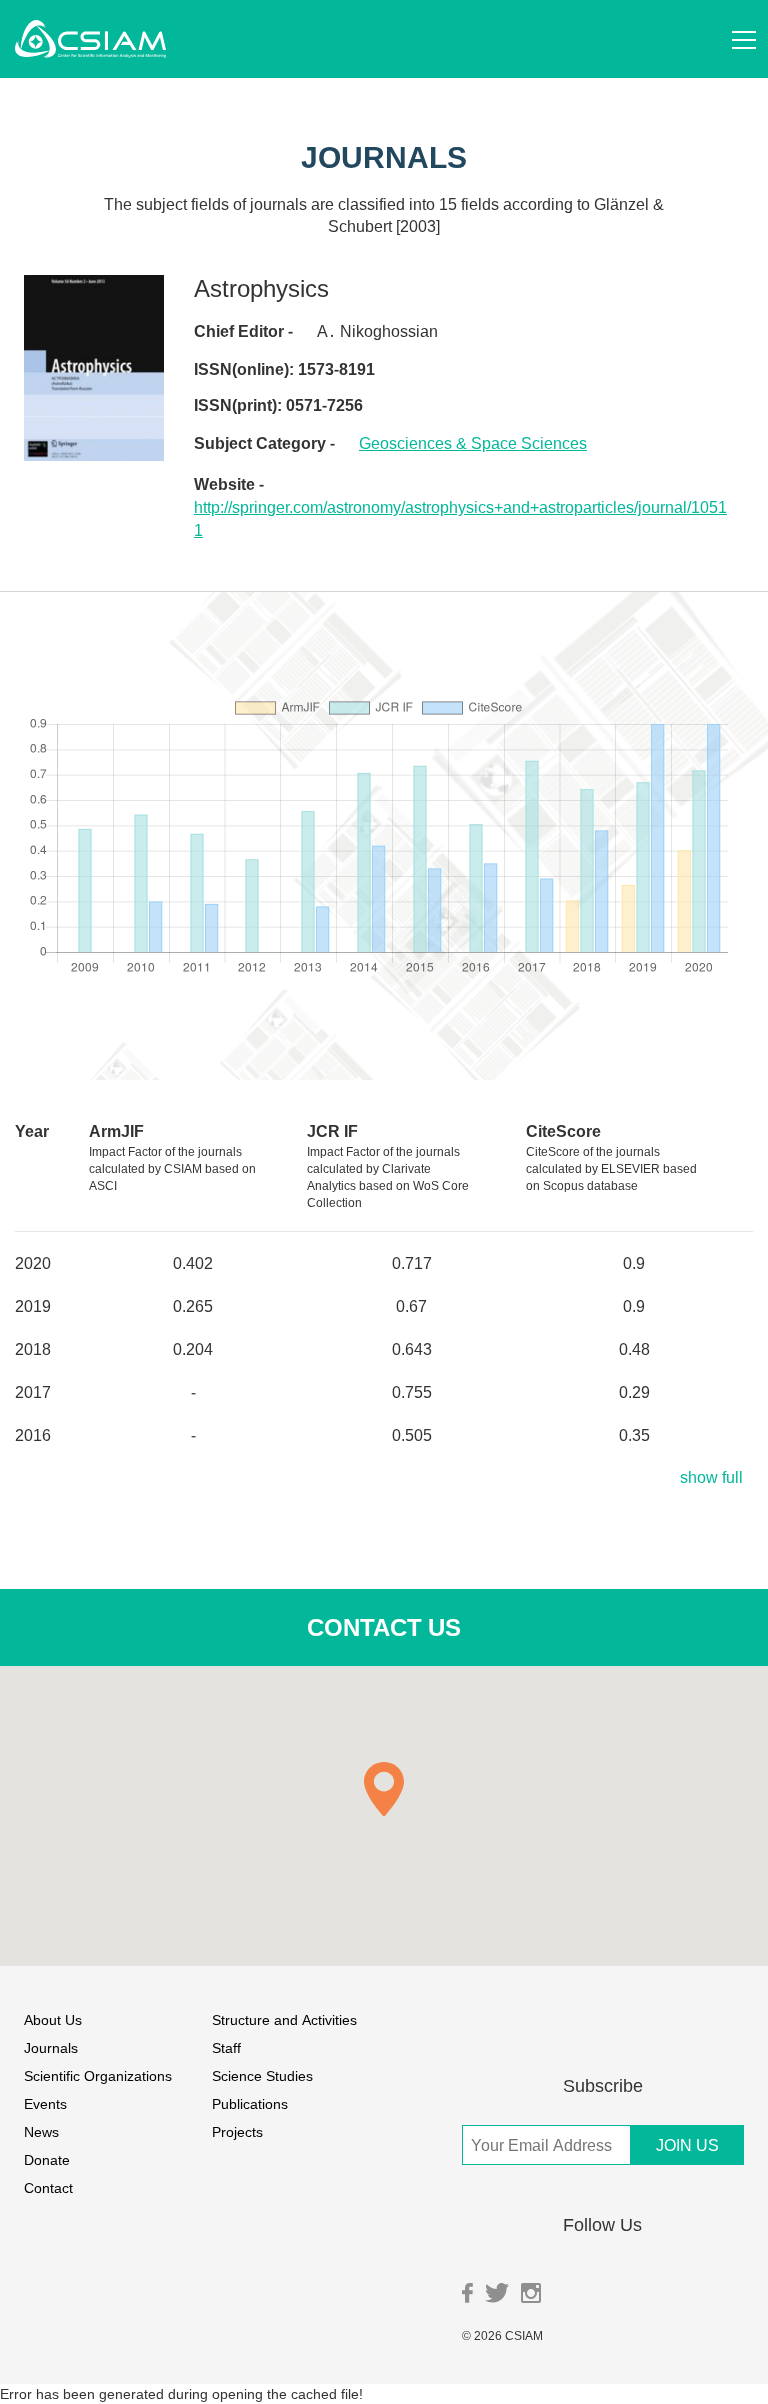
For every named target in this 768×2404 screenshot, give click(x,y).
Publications (250, 2103)
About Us (53, 2019)
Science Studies (262, 2075)
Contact (48, 2187)
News (41, 2131)
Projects (237, 2131)
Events (45, 2103)
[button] (384, 1789)
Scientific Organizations (98, 2075)
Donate (47, 2159)
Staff (226, 2047)
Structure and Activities (284, 2019)
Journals (51, 2047)
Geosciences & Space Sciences (473, 443)
